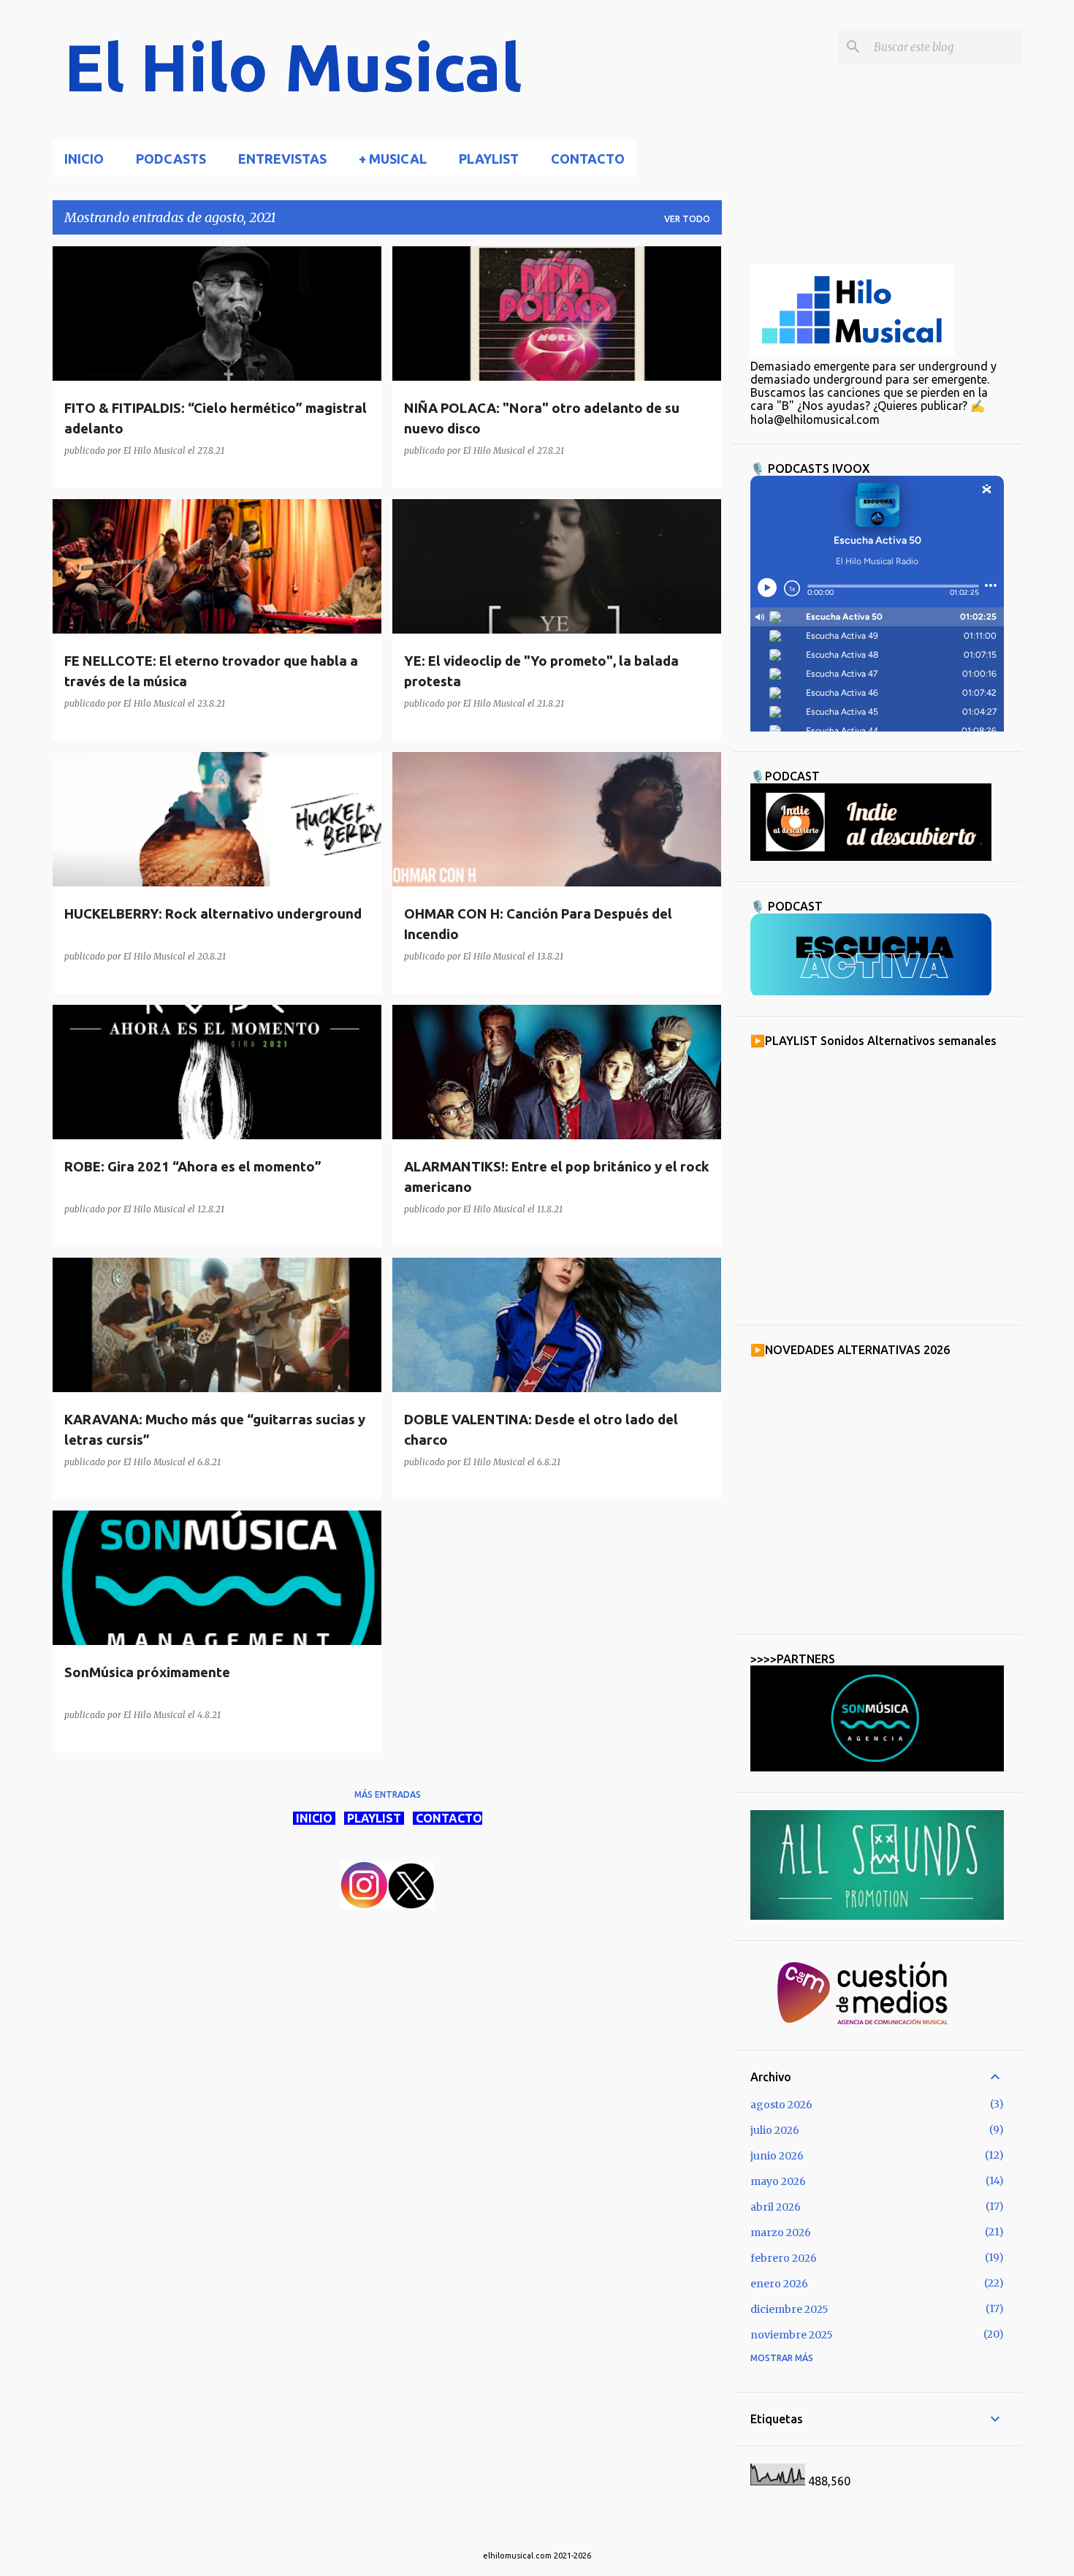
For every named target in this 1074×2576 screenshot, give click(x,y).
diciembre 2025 (789, 2309)
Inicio (84, 159)
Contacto (588, 159)
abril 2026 (776, 2207)
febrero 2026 (784, 2258)
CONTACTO (447, 1818)
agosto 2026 (781, 2105)
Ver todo (687, 219)
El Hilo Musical (293, 67)
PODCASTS (171, 159)
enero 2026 (779, 2284)
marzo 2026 (781, 2233)
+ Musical (393, 159)
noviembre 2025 (792, 2335)
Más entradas (388, 1794)
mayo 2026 (778, 2181)
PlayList (489, 159)
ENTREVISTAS (282, 159)
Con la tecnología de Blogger (546, 2526)
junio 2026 (777, 2156)
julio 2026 (775, 2130)
